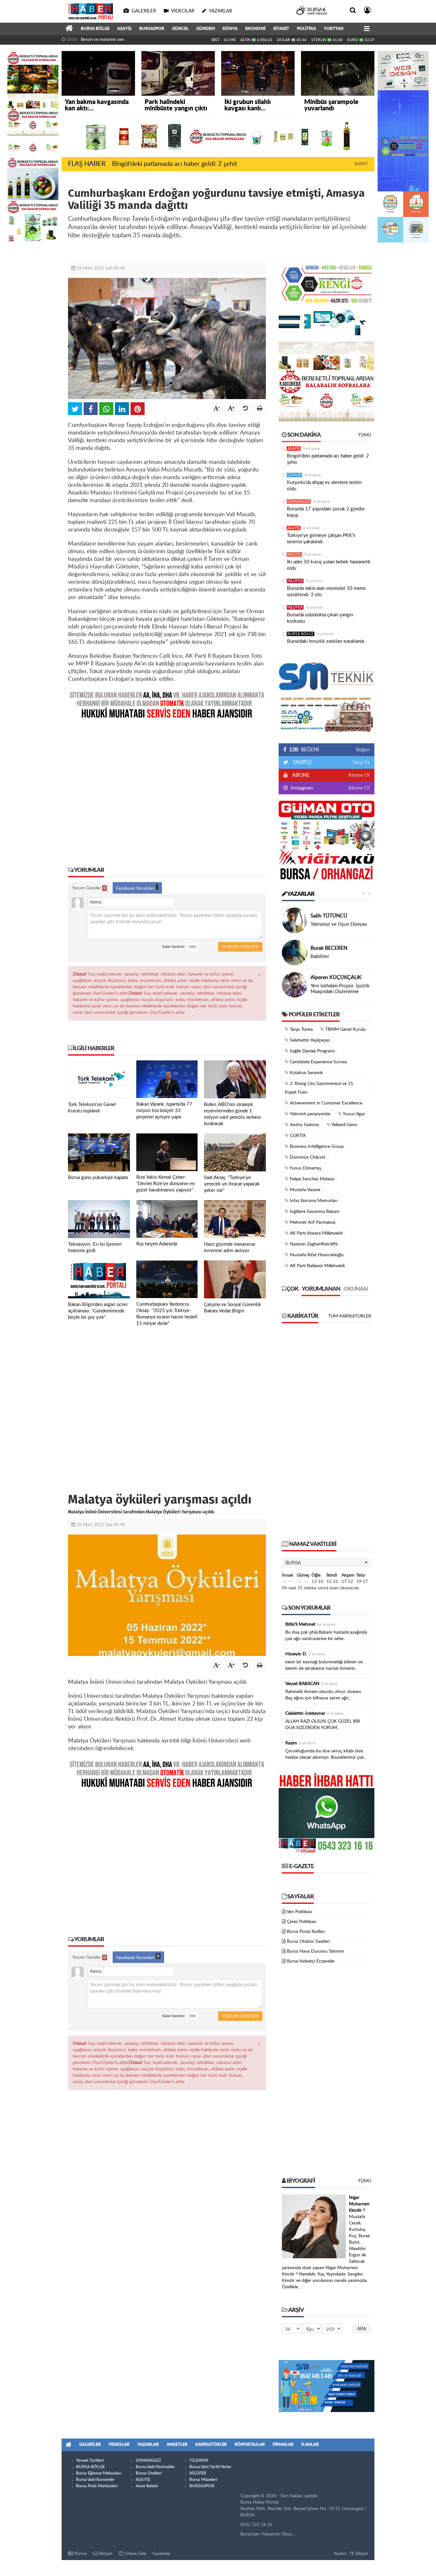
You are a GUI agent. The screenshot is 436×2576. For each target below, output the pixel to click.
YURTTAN (334, 29)
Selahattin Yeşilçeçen (309, 1040)
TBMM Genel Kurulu (345, 1029)
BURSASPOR (152, 29)
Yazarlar (300, 894)
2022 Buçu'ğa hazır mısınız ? (340, 989)
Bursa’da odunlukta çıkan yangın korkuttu (320, 618)
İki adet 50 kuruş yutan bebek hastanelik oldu (329, 565)
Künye (80, 2554)
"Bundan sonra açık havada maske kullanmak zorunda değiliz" (98, 44)
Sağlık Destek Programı (312, 1051)
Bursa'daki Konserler (95, 2480)
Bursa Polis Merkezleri (97, 2486)
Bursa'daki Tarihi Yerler (210, 2467)
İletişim (105, 2554)
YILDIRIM (199, 2461)
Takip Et (361, 762)
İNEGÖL (294, 554)
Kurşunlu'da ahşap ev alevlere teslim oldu (324, 486)
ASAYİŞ (124, 29)
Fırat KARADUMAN (333, 945)
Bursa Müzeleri (203, 2480)
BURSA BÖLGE (95, 29)
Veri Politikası (299, 1912)
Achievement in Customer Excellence (325, 1103)
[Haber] (69, 29)
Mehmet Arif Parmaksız (312, 1222)
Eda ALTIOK (324, 916)
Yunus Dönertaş (305, 1168)
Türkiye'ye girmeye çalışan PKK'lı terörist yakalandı (321, 539)
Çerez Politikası (301, 1922)
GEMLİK (294, 475)
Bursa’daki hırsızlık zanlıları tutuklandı (326, 641)
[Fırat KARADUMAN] (295, 953)
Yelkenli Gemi (344, 1125)
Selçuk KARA (325, 980)
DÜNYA (230, 29)
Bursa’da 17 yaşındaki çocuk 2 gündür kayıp (326, 512)
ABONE (300, 775)
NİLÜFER (295, 581)
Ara (362, 2328)
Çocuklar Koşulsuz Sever (336, 924)
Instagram (301, 788)
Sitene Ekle (135, 2554)
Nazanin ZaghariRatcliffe (313, 1244)
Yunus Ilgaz (353, 1114)
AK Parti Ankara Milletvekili (316, 1233)
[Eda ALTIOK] (295, 920)
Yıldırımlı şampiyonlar (310, 1114)
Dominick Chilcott (307, 1157)
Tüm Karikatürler (350, 1316)
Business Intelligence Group (316, 1147)
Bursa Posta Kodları (306, 1932)
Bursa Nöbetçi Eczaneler (311, 1961)
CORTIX (297, 1136)
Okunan (356, 1289)
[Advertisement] (167, 788)
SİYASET (281, 29)
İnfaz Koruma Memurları (313, 1201)
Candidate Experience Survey (318, 1062)
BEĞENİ (304, 750)
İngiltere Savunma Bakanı (314, 1212)
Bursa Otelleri (149, 2473)
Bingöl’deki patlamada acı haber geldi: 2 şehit (175, 164)
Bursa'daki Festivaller (155, 2467)
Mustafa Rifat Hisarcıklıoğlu (316, 1255)
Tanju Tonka (301, 1029)
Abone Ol (359, 775)
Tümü (365, 435)
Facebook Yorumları (136, 888)
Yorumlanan (321, 1289)
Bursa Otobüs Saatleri (308, 1941)
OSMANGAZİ (299, 501)
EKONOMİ (255, 29)
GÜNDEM (206, 29)
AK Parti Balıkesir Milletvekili (317, 1266)
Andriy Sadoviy (304, 1125)
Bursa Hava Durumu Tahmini (315, 1951)
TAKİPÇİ (301, 762)
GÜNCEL (180, 29)
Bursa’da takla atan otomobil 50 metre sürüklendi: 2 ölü (326, 592)
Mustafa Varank (304, 1190)
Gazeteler (162, 2554)
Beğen (363, 750)
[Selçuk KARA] (295, 985)
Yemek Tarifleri (90, 2461)
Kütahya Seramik (306, 1073)
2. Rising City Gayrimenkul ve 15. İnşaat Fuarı (319, 1088)
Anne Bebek (147, 2486)
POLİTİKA (306, 29)
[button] (327, 1563)
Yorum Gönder (89, 888)
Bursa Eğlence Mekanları (99, 2473)
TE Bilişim (359, 2554)
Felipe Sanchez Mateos (312, 1179)
